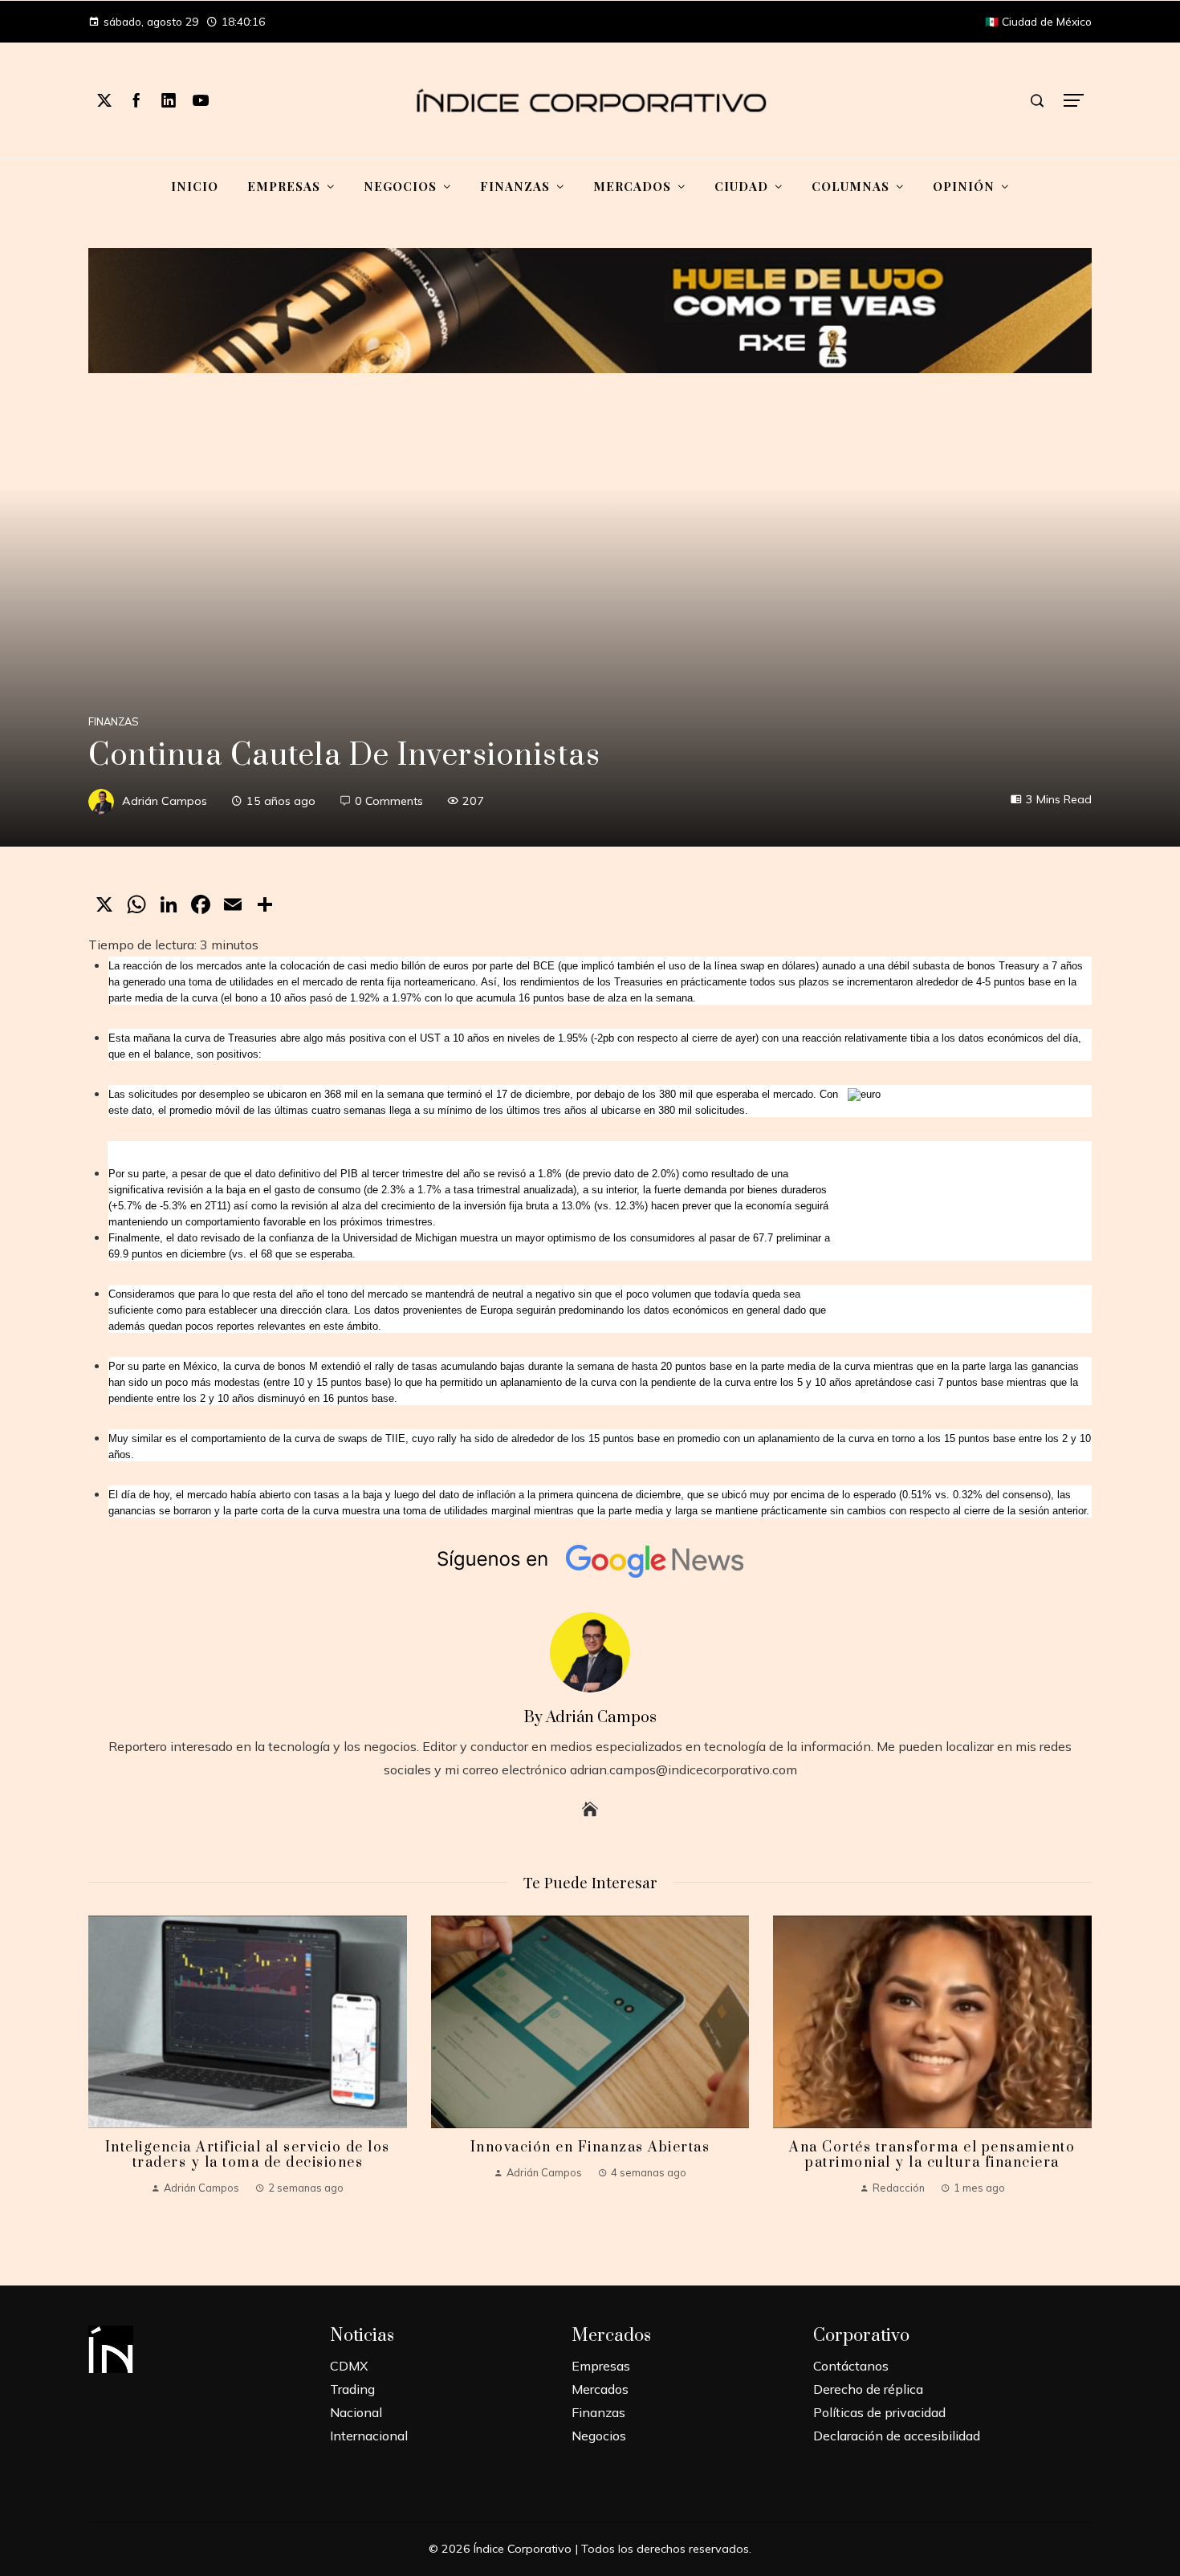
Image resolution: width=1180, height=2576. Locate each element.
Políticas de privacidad (879, 2412)
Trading (352, 2389)
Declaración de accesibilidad (897, 2436)
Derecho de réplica (868, 2389)
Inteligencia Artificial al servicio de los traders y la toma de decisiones (248, 2155)
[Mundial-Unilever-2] (590, 309)
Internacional (369, 2436)
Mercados (600, 2389)
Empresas (601, 2366)
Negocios (599, 2436)
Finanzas (114, 722)
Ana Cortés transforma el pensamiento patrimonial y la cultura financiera (932, 2155)
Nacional (356, 2412)
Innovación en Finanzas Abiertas (590, 2147)
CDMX (349, 2366)
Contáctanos (851, 2366)
